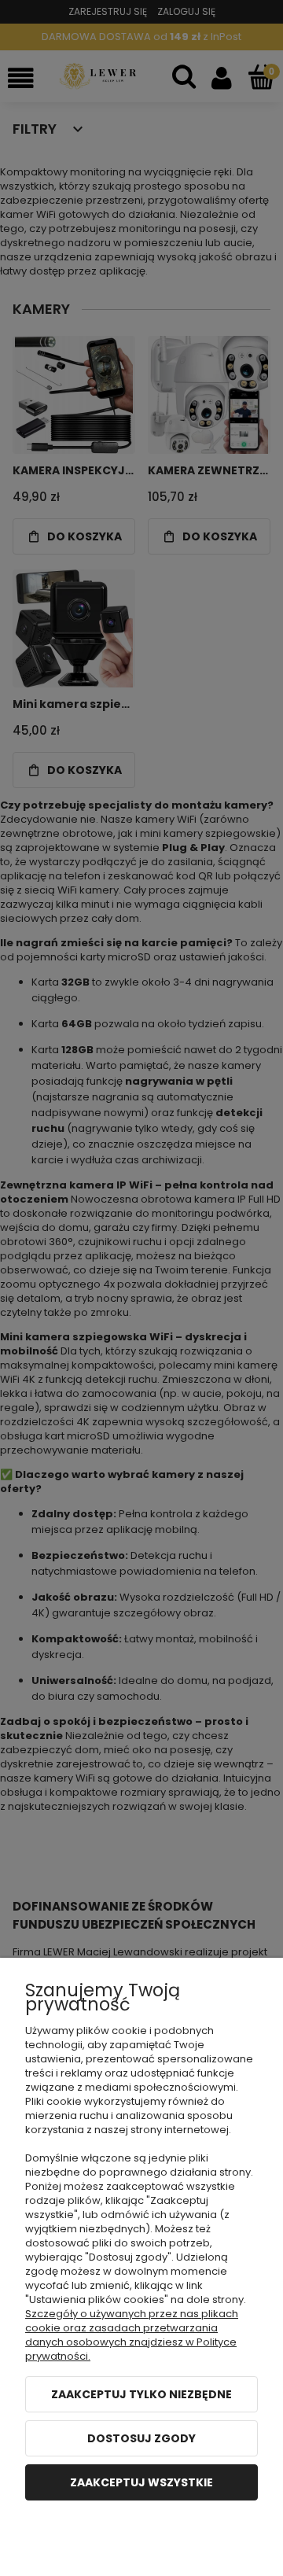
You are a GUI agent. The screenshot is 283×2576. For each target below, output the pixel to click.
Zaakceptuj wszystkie (141, 2482)
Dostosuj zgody (141, 2438)
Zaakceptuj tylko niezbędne (141, 2394)
